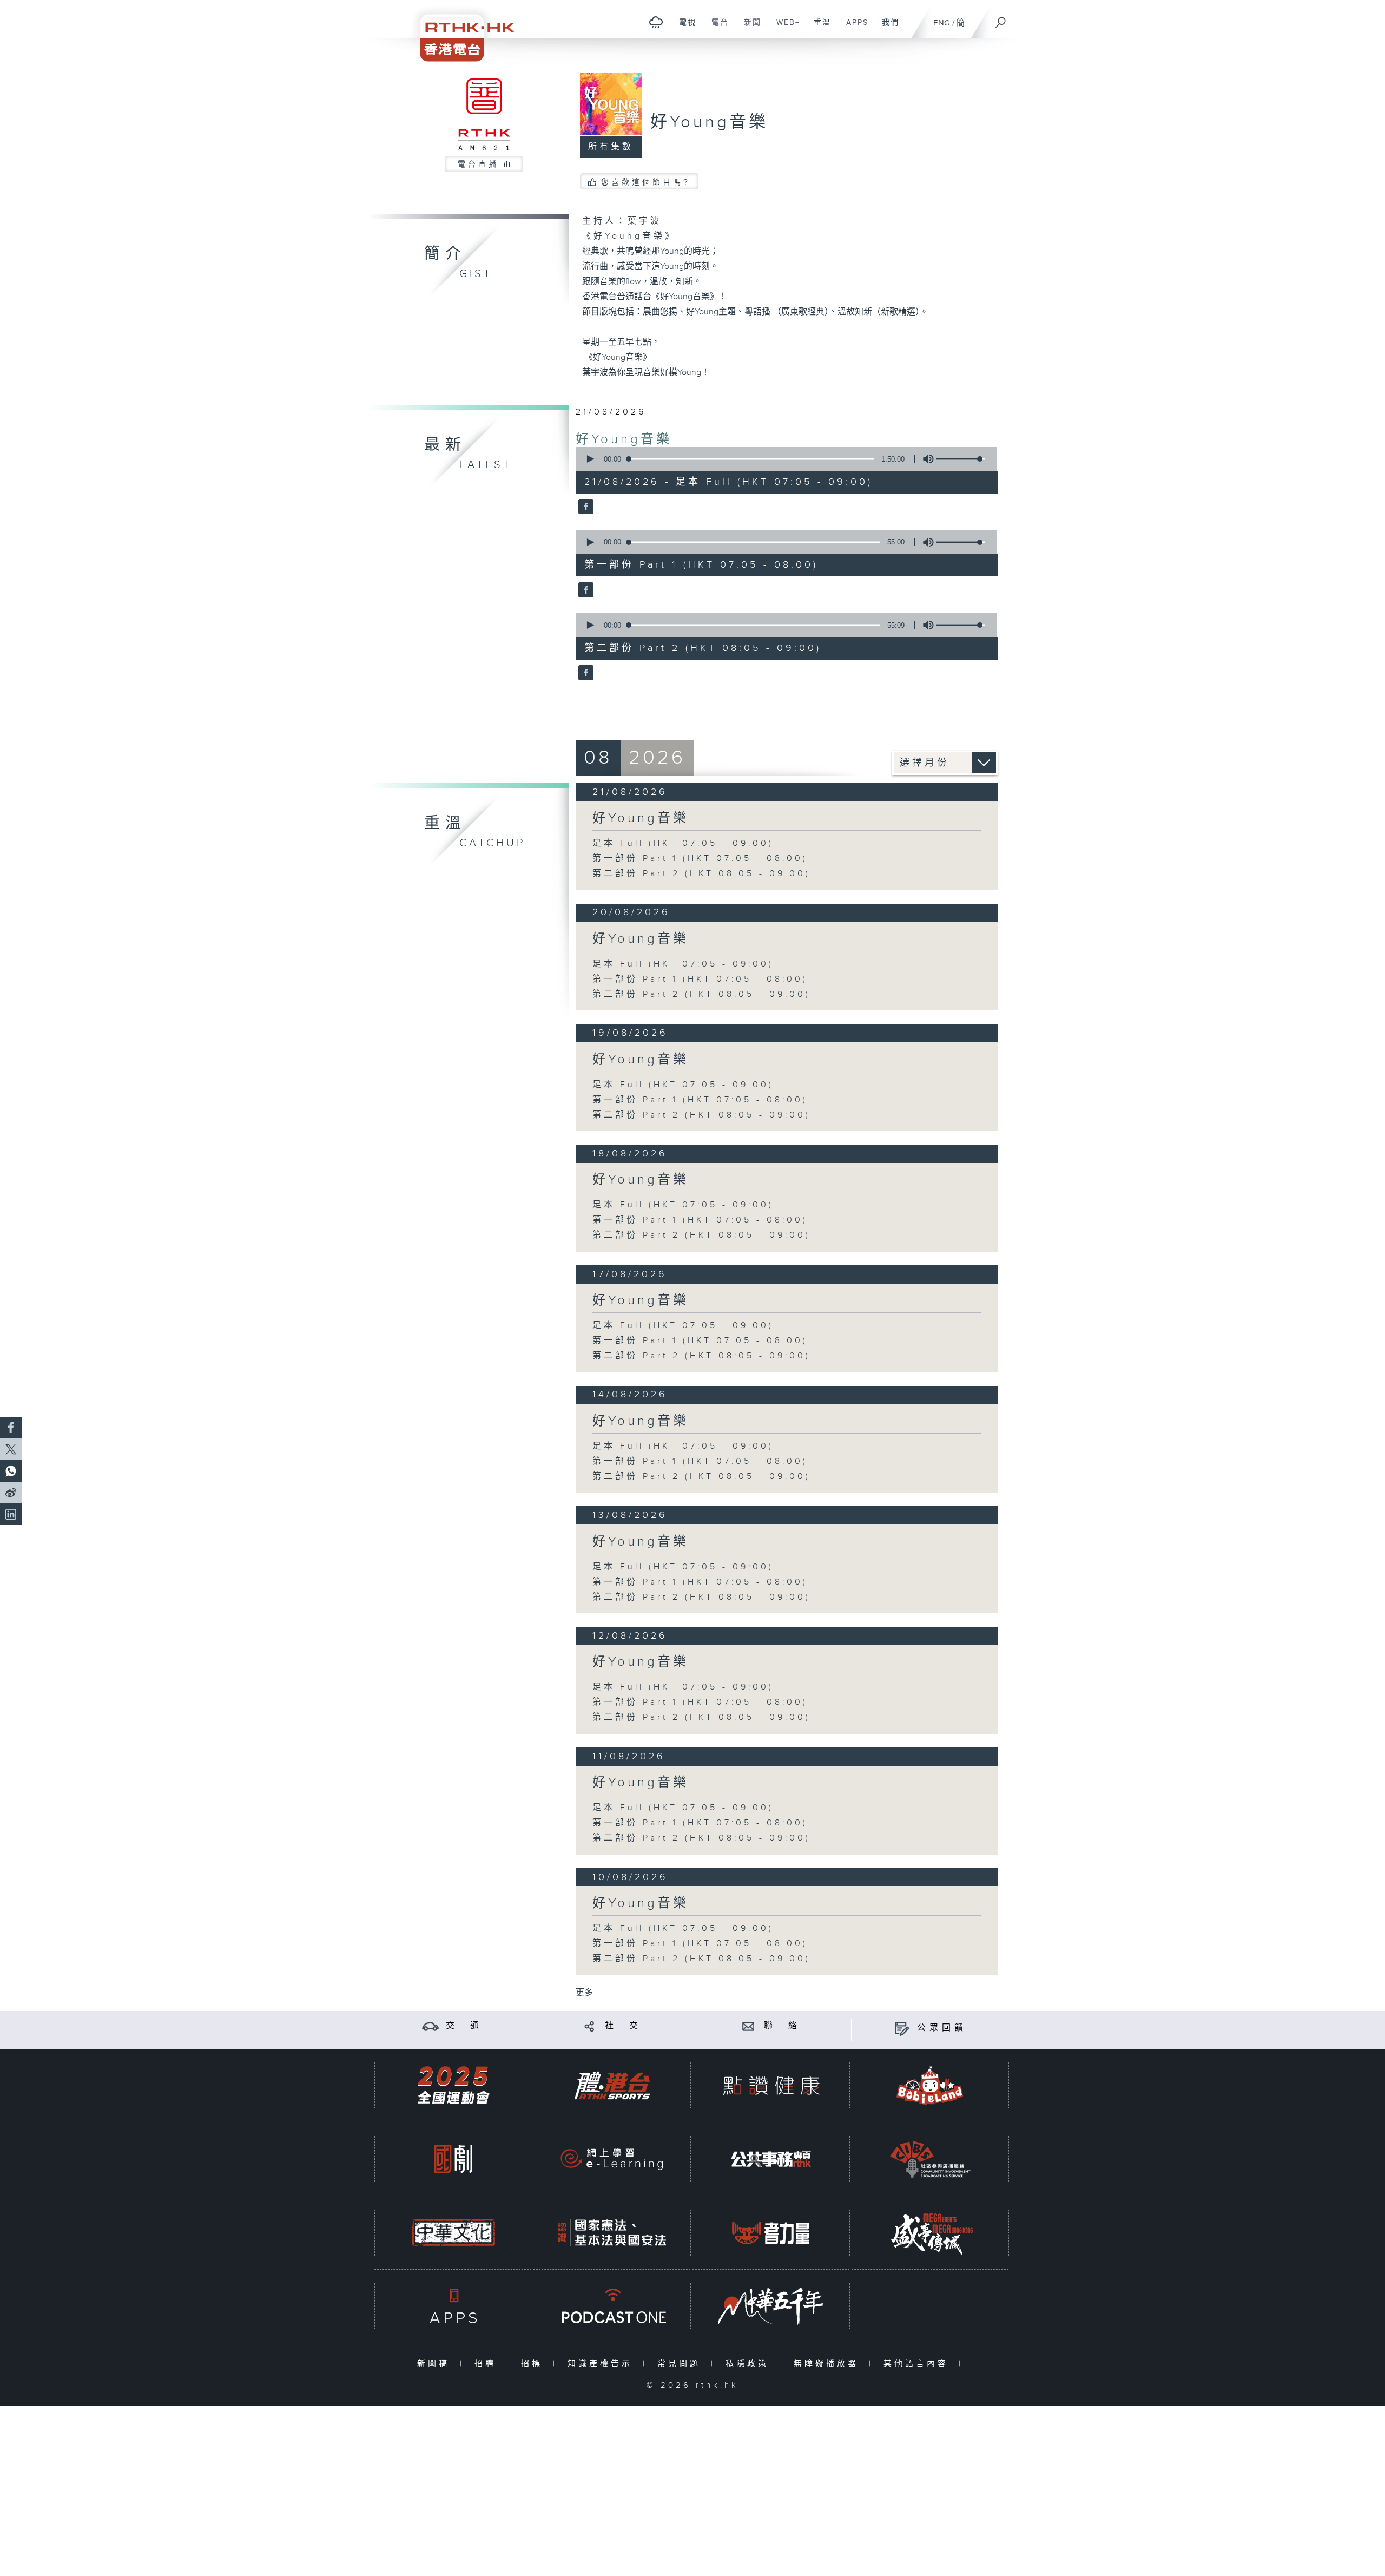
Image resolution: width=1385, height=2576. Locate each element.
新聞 (748, 28)
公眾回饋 (942, 2028)
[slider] (960, 459)
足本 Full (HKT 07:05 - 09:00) (683, 843)
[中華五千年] (771, 2306)
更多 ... (589, 1993)
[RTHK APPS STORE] (453, 2306)
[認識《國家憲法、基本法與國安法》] (612, 2233)
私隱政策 (750, 2364)
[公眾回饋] (902, 2028)
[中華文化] (453, 2233)
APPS (853, 28)
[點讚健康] (771, 2085)
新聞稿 (436, 2364)
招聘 (488, 2364)
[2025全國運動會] (453, 2085)
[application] (782, 459)
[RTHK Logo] (460, 31)
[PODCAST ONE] (612, 2306)
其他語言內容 (918, 2364)
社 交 (623, 2026)
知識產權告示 (602, 2364)
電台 (716, 28)
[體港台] (612, 2085)
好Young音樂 (624, 439)
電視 (684, 28)
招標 (534, 2364)
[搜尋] (1001, 19)
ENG (942, 23)
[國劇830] (453, 2159)
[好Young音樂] (585, 508)
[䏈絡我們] (748, 2026)
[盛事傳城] (930, 2233)
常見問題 (681, 2364)
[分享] (589, 2026)
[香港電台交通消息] (430, 2026)
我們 (886, 28)
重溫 (818, 28)
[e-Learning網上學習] (612, 2159)
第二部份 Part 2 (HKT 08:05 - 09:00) (701, 874)
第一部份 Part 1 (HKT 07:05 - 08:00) (700, 859)
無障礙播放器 (829, 2364)
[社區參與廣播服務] (930, 2159)
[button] (590, 459)
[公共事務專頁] (771, 2159)
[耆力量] (771, 2233)
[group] (925, 459)
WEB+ (784, 28)
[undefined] (656, 22)
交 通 (464, 2026)
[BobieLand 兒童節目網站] (930, 2085)
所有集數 (611, 147)
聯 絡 (782, 2026)
